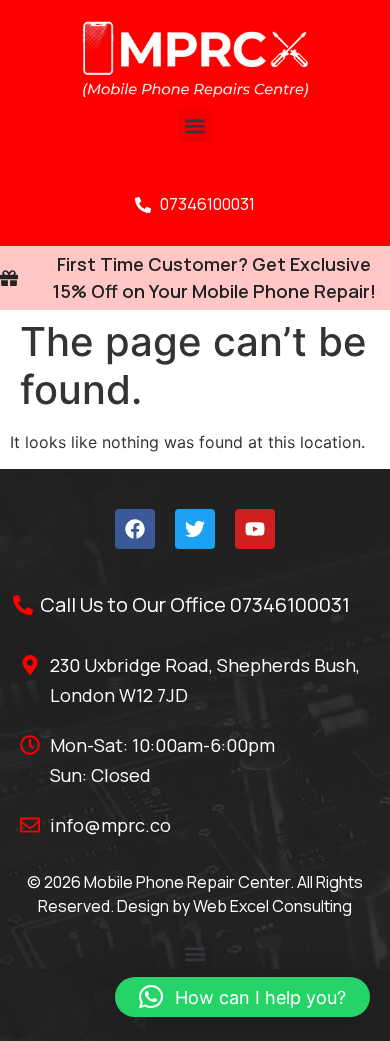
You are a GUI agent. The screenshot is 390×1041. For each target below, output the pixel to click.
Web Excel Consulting (272, 906)
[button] (195, 125)
